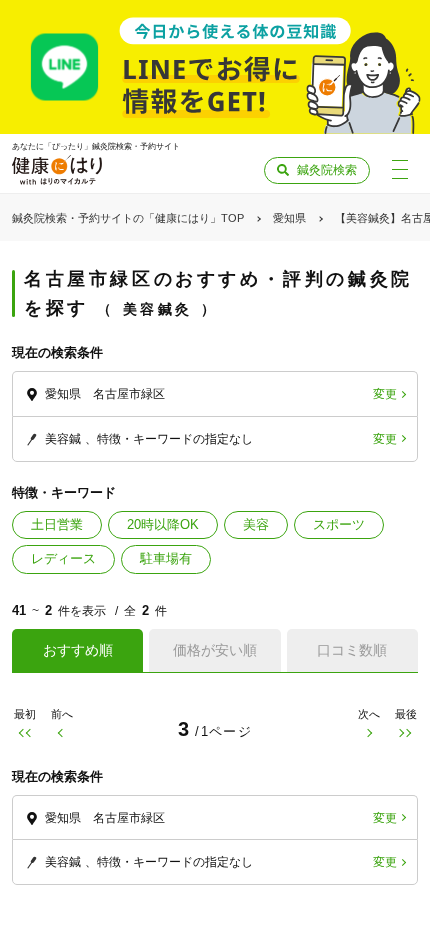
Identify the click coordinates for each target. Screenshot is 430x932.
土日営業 (57, 524)
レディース (63, 558)
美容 (256, 524)
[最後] (405, 733)
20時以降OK (163, 524)
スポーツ (339, 524)
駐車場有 (166, 558)
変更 (385, 394)
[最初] (24, 733)
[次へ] (368, 733)
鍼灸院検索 (327, 170)
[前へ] (61, 733)
